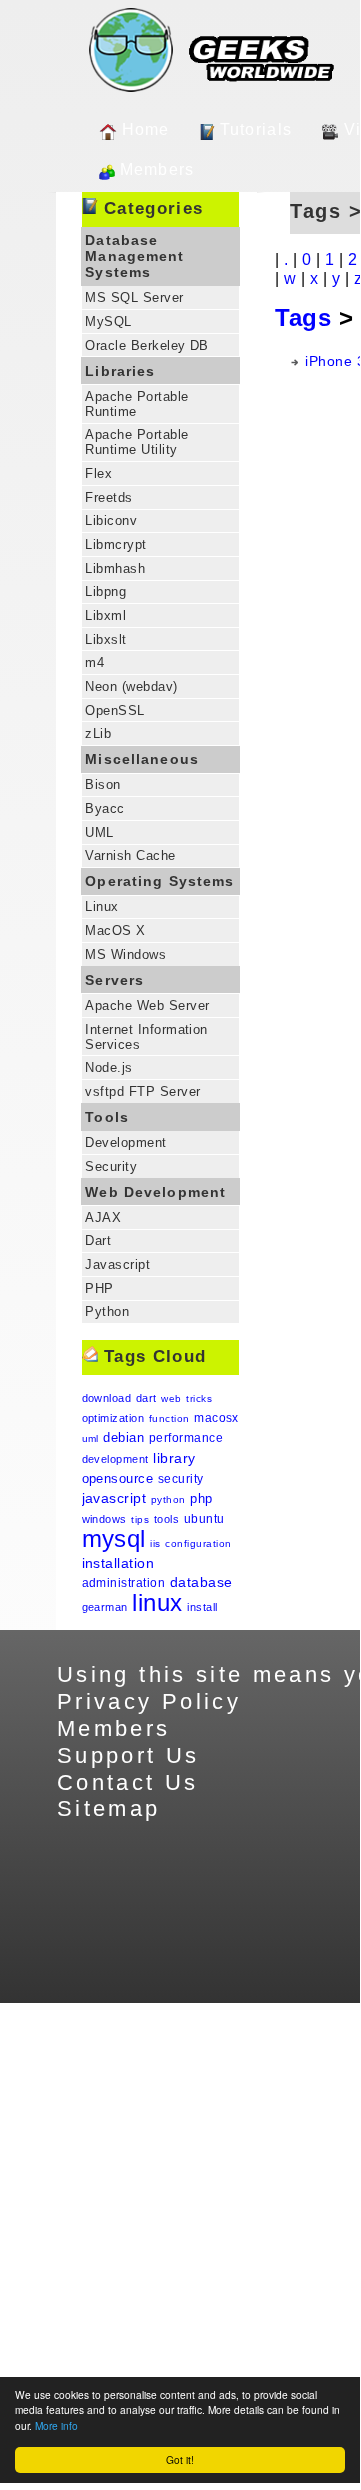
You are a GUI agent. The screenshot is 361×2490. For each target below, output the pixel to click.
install (202, 1607)
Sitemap (109, 1808)
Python (107, 1311)
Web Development (155, 1192)
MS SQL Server (134, 297)
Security (111, 1166)
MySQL (108, 321)
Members (157, 169)
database (201, 1582)
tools (166, 1519)
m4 (94, 662)
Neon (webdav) (131, 686)
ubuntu (204, 1519)
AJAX (103, 1217)
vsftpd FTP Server (142, 1091)
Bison (102, 784)
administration (124, 1583)
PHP (99, 1288)
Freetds (108, 497)
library (174, 1458)
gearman (105, 1607)
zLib (98, 733)
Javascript (117, 1264)
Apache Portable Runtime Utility (136, 442)
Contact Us (128, 1782)
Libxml (105, 615)
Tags (303, 317)
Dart (98, 1240)
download (107, 1398)
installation (118, 1563)
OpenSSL (114, 710)
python (168, 1499)
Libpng (105, 591)
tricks (199, 1398)
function (169, 1418)
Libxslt (105, 639)
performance (186, 1438)
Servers (114, 980)
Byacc (104, 808)
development (115, 1459)
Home (146, 129)
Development (125, 1142)
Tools (107, 1117)
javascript (114, 1498)
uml (90, 1438)
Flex (98, 473)
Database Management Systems (134, 256)
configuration (198, 1543)
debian (123, 1437)
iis (155, 1543)
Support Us (128, 1755)
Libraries (120, 371)
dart (146, 1398)
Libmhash (115, 568)
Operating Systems (159, 881)
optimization (113, 1418)
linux (157, 1602)
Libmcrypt (115, 544)
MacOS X (115, 930)
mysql (114, 1538)
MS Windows (125, 954)
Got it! (180, 2459)
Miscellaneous (142, 759)
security (181, 1479)
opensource (118, 1478)
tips (140, 1519)
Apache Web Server (147, 1005)
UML (99, 832)
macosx (216, 1418)
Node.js (108, 1067)
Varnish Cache (130, 855)
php (201, 1498)
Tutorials (256, 129)
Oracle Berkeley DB (147, 345)
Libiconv (111, 520)
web (171, 1398)
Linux (101, 906)
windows (104, 1519)
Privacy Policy (149, 1701)
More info (56, 2425)
